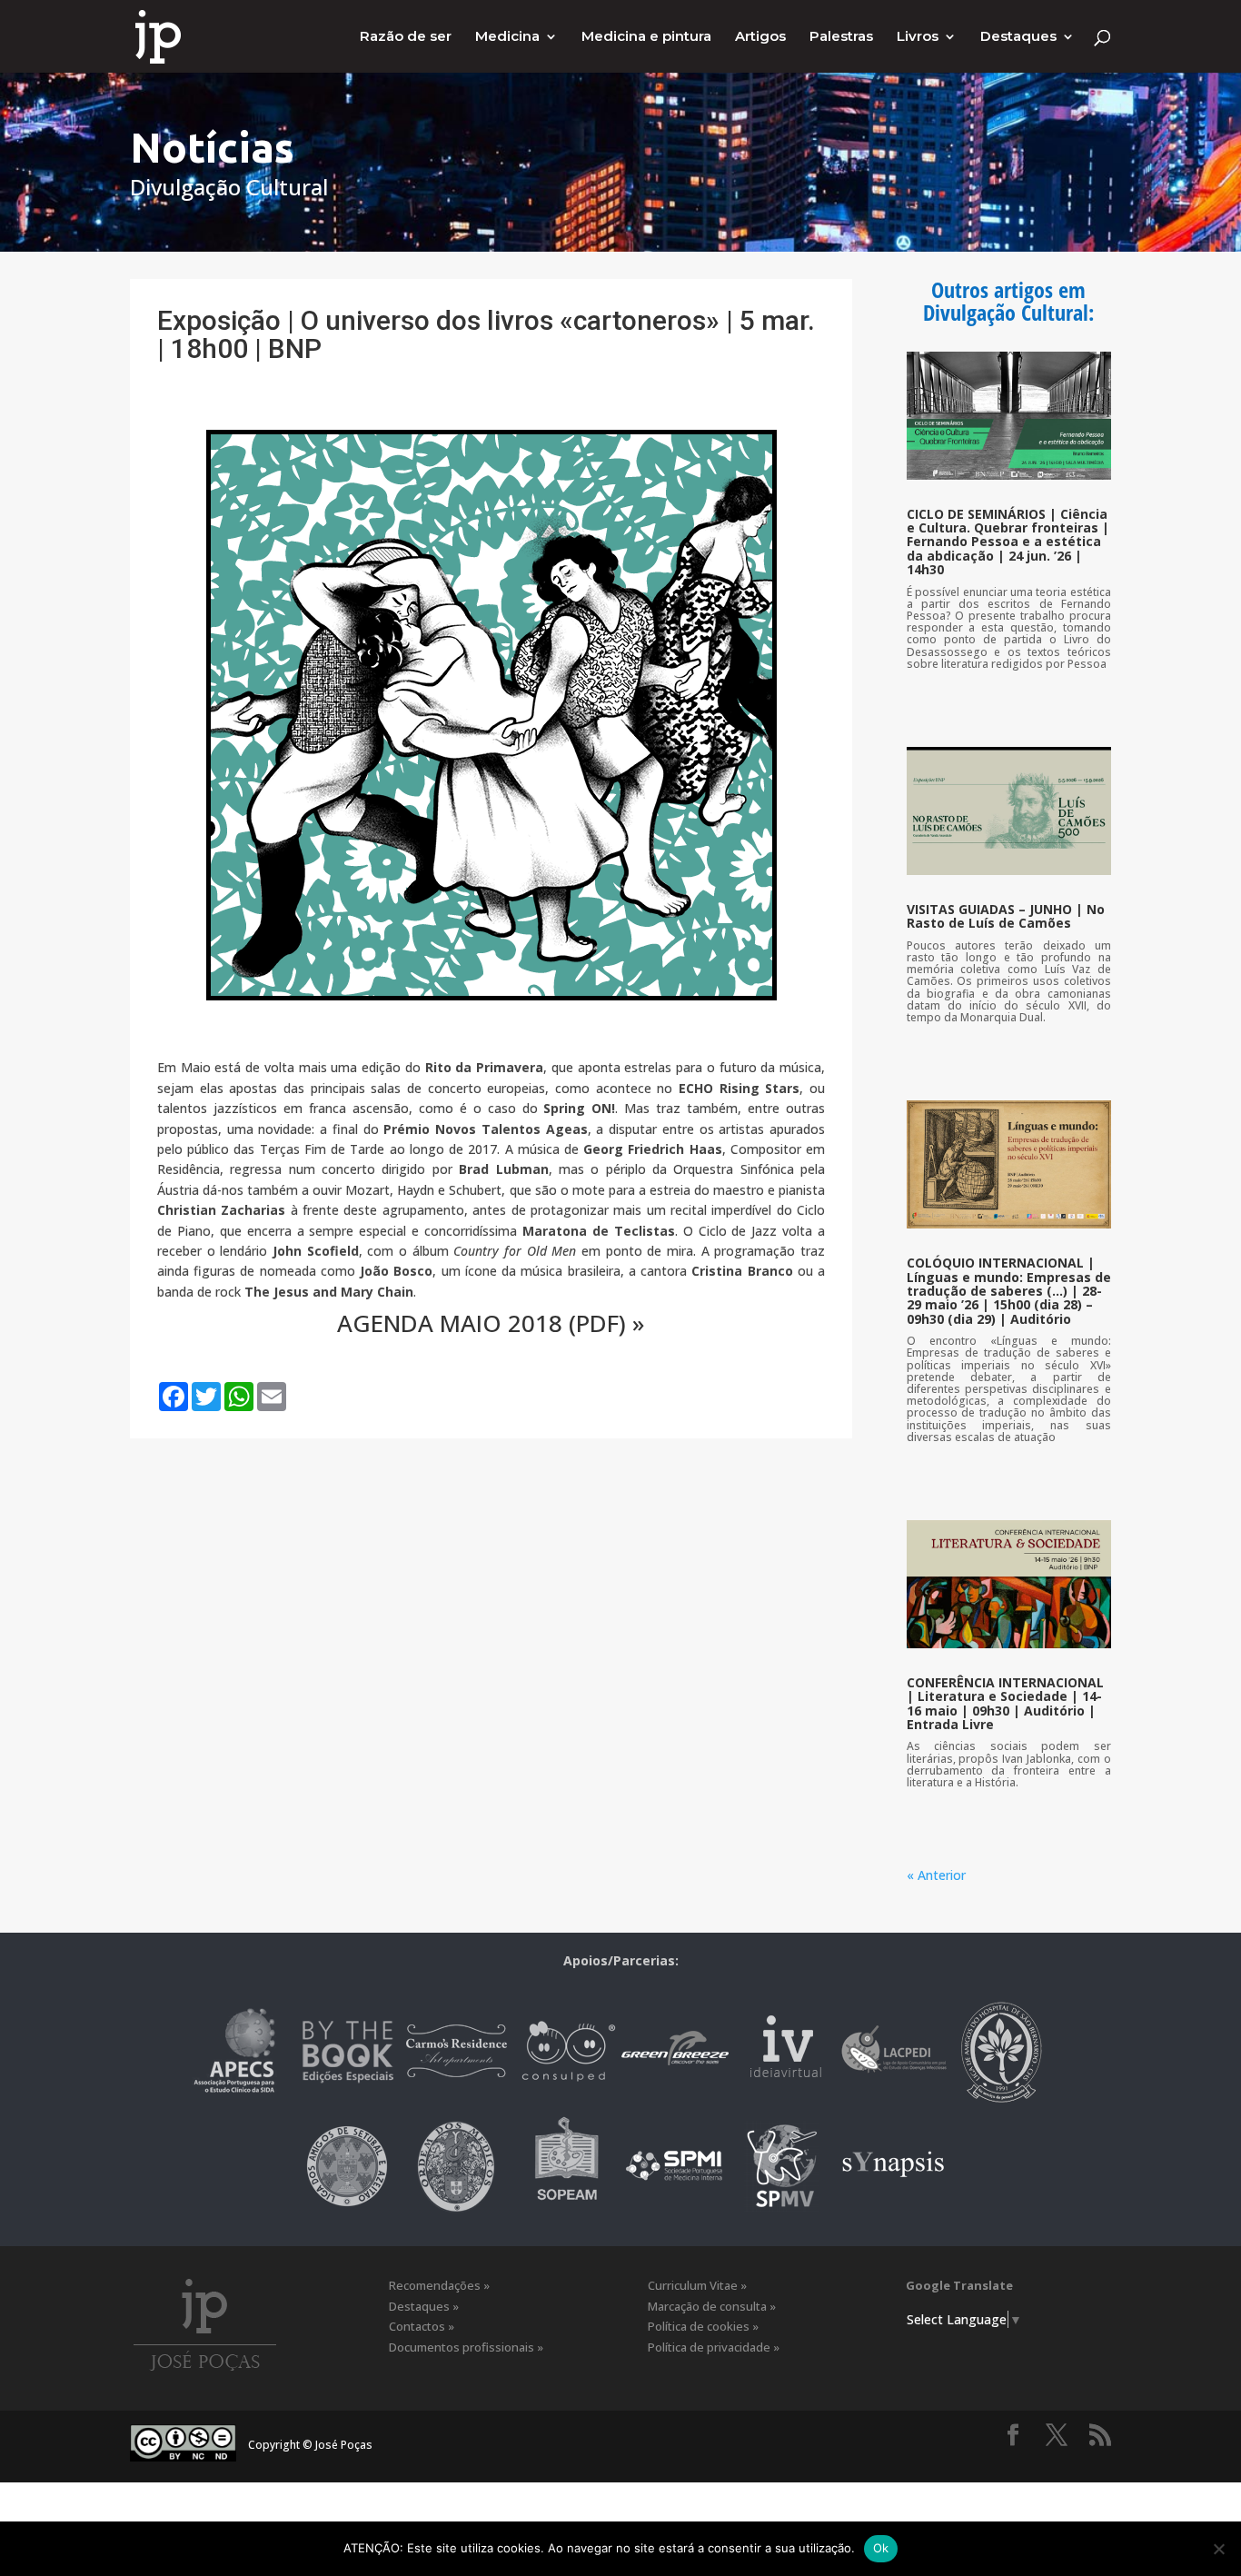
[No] (1218, 2549)
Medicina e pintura (646, 37)
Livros (918, 37)
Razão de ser (406, 37)
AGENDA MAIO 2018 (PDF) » (491, 1323)
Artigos (760, 37)
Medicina (507, 37)
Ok (881, 2548)
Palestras (841, 37)
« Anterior (936, 1875)
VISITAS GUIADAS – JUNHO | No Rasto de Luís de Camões (1006, 916)
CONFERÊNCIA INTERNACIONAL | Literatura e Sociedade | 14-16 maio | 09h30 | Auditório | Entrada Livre (1005, 1703)
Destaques (1018, 37)
